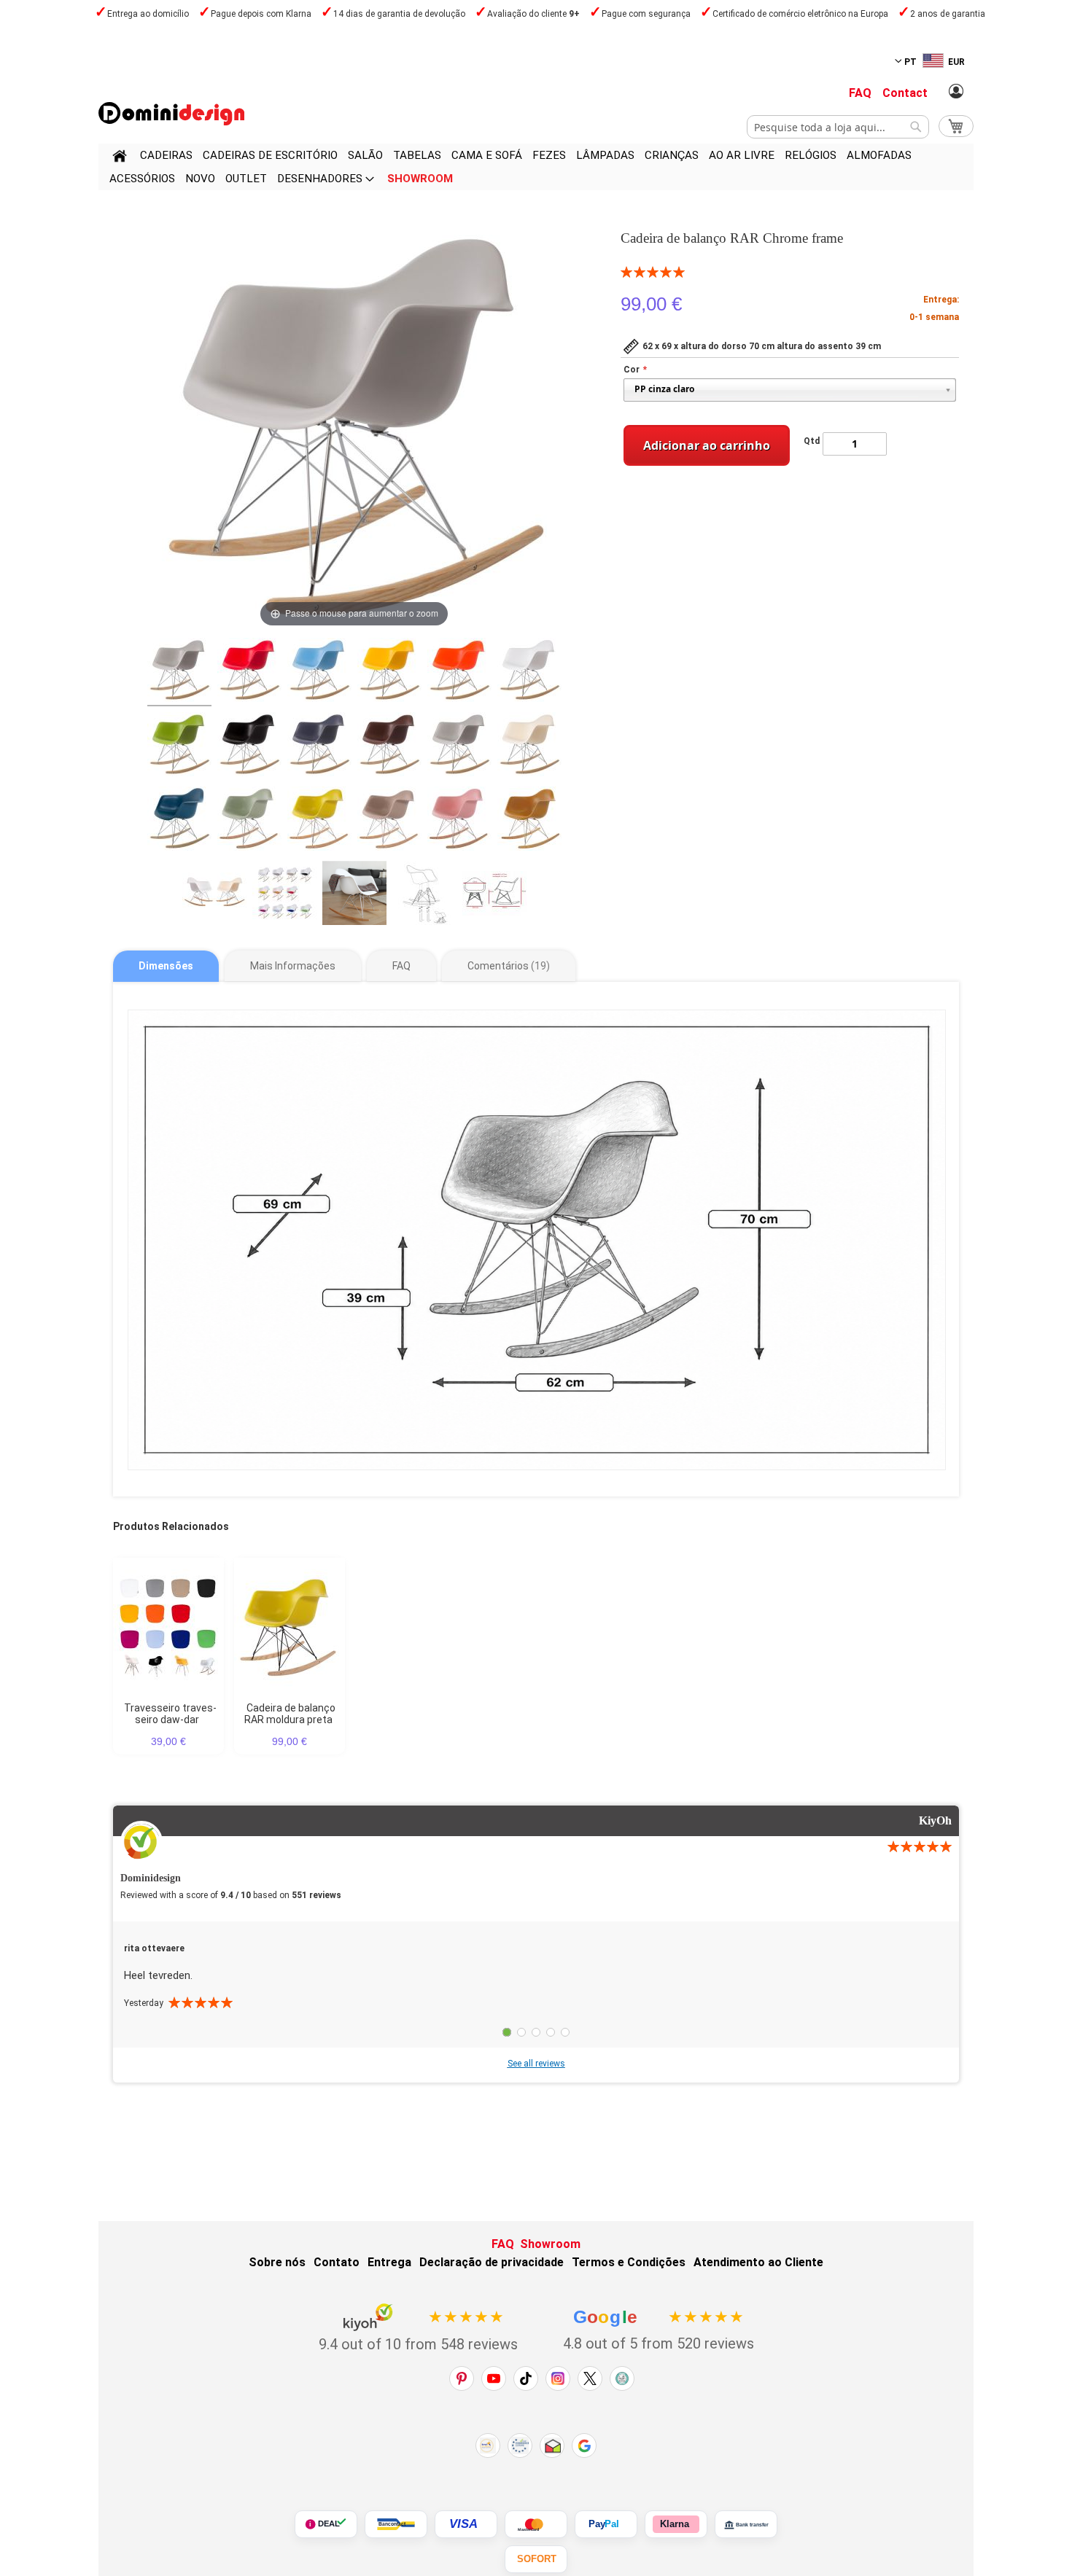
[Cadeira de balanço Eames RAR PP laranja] (459, 672)
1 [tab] (507, 2032)
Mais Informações (293, 966)
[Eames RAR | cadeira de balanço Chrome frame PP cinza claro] (179, 672)
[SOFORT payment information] (536, 2559)
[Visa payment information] (466, 2524)
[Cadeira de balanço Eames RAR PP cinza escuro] (319, 746)
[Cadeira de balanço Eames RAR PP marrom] (389, 746)
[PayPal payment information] (606, 2524)
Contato (337, 2262)
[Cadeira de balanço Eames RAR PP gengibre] (529, 821)
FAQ (860, 93)
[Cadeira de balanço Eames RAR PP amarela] (389, 672)
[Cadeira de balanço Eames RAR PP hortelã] (249, 821)
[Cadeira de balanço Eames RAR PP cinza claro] (459, 746)
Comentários (507, 966)
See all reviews (536, 2064)
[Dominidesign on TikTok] (526, 2378)
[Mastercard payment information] (536, 2524)
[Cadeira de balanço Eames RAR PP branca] (529, 672)
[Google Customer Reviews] (584, 2446)
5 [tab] (565, 2032)
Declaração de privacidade (492, 2262)
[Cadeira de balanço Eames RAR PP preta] (249, 746)
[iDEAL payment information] (326, 2524)
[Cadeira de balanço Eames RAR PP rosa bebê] (459, 821)
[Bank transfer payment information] (746, 2524)
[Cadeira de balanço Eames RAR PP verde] (179, 746)
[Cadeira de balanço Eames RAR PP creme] (529, 746)
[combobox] (838, 127)
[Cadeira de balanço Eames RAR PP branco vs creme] (214, 895)
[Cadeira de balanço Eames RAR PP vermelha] (249, 672)
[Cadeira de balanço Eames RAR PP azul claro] (319, 672)
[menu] (536, 167)
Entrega (389, 2262)
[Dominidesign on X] (590, 2378)
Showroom (550, 2244)
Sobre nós (277, 2262)
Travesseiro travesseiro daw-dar (170, 1714)
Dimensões (166, 966)
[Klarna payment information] (676, 2524)
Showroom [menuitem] (420, 179)
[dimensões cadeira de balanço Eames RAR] (494, 895)
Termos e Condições (629, 2262)
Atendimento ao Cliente (758, 2262)
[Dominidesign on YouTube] (494, 2378)
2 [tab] (521, 2032)
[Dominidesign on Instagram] (558, 2378)
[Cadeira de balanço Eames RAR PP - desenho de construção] (424, 895)
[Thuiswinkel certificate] (552, 2446)
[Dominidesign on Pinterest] (462, 2378)
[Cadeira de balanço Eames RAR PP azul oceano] (179, 821)
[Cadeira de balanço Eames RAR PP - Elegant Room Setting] (354, 895)
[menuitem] (166, 155)
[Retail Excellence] (488, 2446)
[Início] (120, 158)
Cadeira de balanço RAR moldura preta (290, 1714)
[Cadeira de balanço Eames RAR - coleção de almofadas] (284, 895)
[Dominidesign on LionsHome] (622, 2378)
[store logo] (171, 114)
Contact (905, 93)
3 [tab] (536, 2032)
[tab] (166, 966)
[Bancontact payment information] (396, 2524)
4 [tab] (551, 2032)
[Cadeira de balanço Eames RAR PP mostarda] (319, 821)
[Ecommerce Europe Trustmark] (520, 2446)
